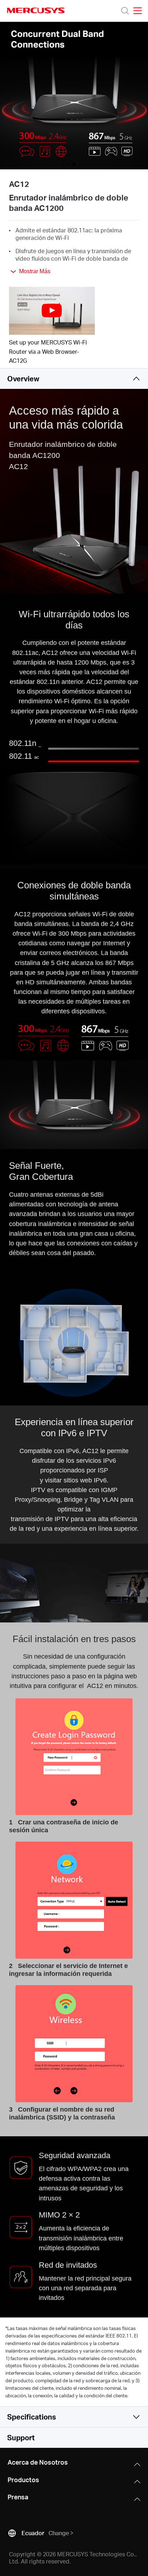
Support (21, 2437)
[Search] (125, 11)
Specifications (32, 2417)
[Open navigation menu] (138, 11)
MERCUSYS (36, 10)
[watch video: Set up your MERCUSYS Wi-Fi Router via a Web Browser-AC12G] (52, 311)
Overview (23, 378)
